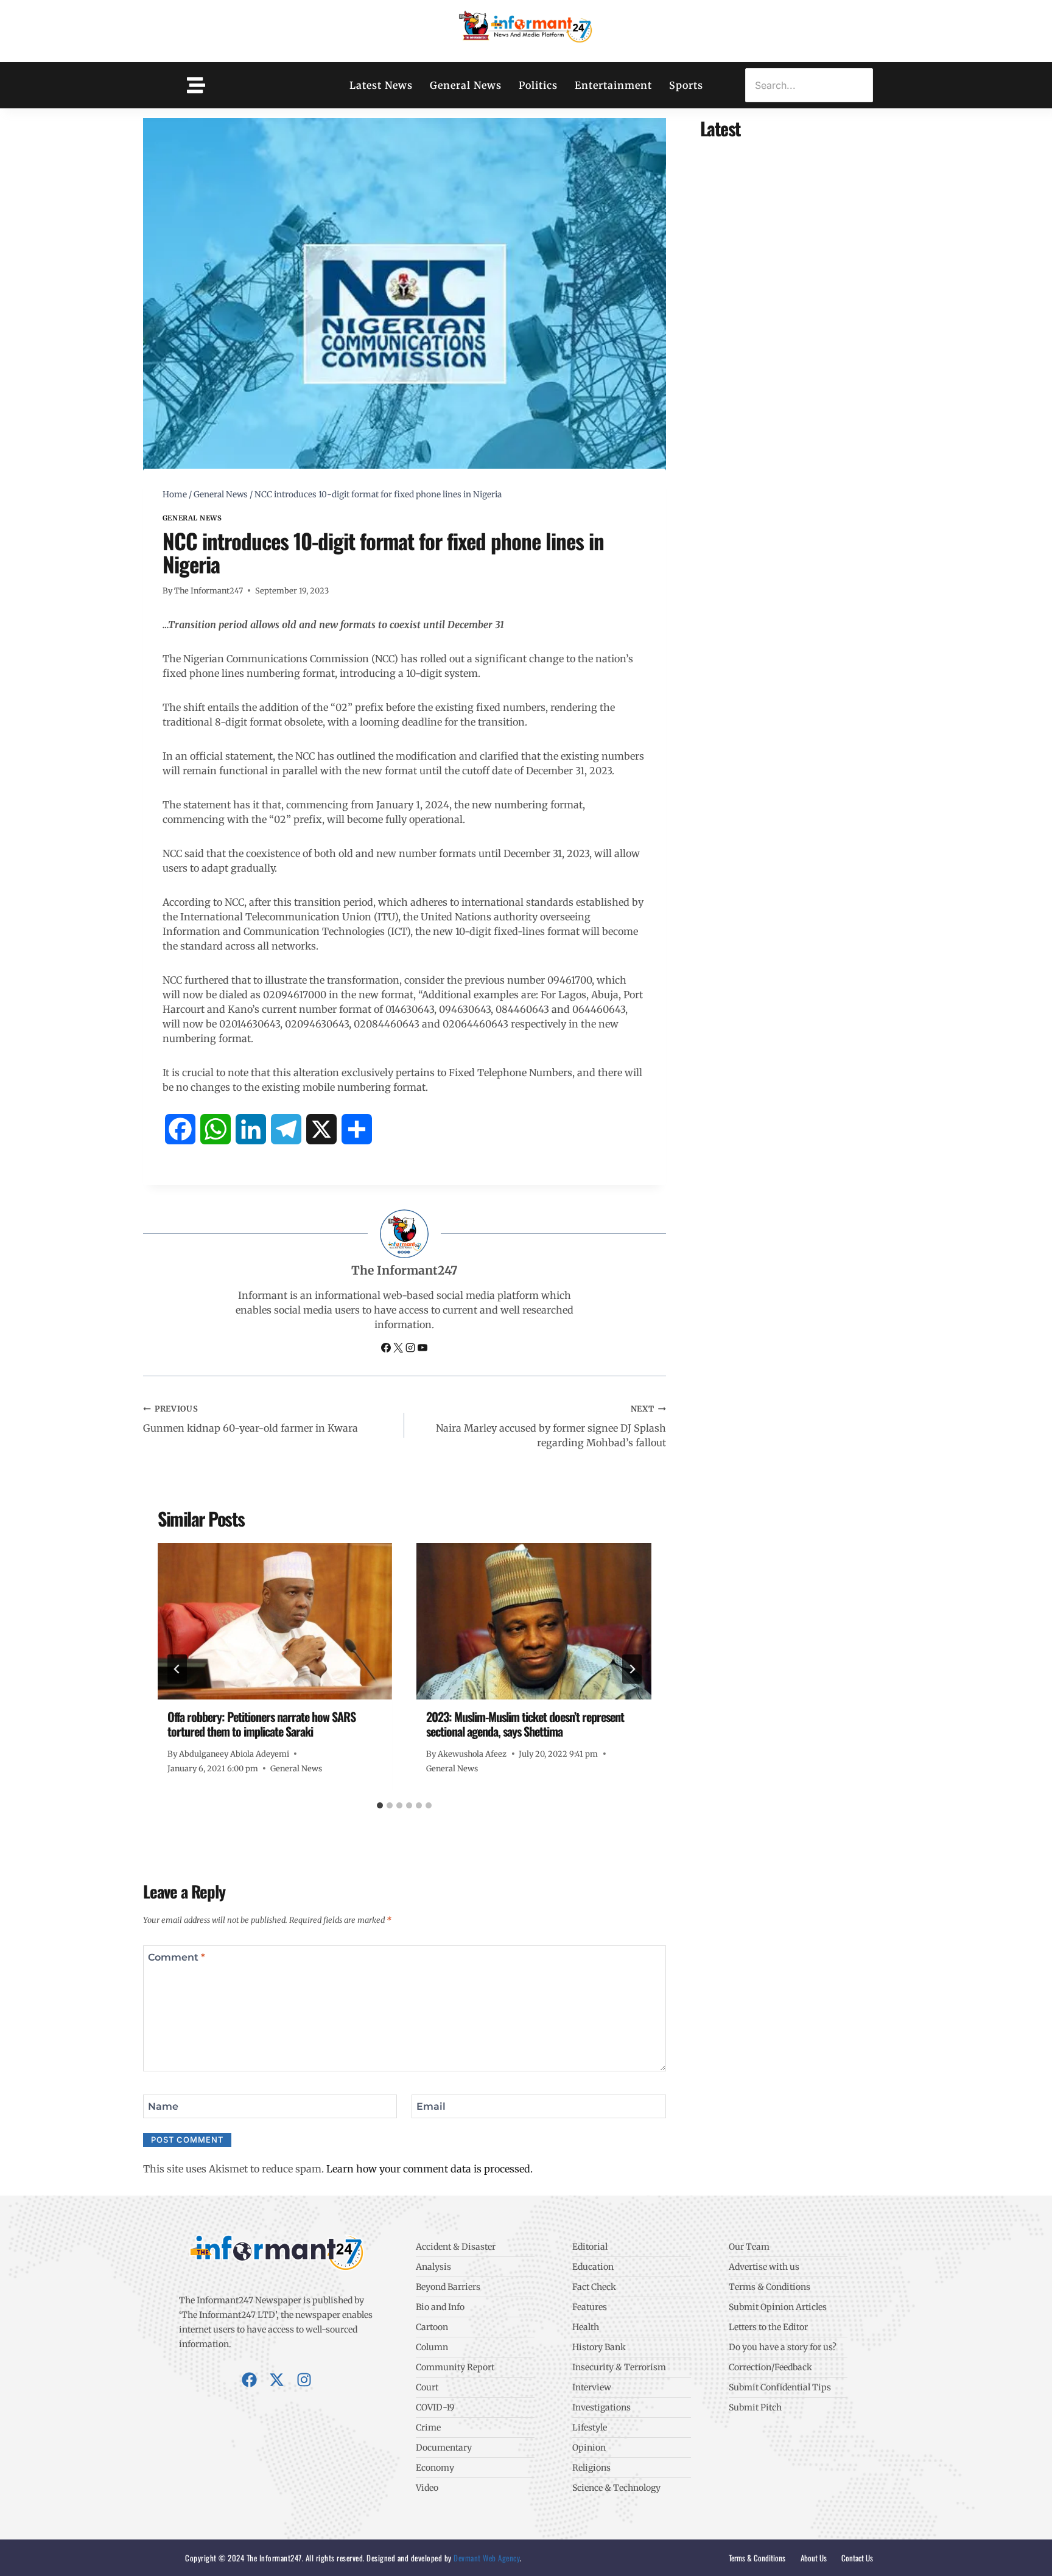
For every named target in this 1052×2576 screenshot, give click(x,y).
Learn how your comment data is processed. (430, 2169)
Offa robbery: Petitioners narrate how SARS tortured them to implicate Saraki (261, 1724)
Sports (686, 85)
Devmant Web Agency (486, 2558)
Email (431, 2106)
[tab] (380, 1805)
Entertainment (613, 85)
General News (466, 85)
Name (163, 2106)
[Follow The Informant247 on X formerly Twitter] (399, 1349)
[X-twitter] (277, 2380)
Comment (177, 1957)
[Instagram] (304, 2380)
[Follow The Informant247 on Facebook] (387, 1349)
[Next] (632, 1669)
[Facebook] (249, 2380)
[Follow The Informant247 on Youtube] (423, 1349)
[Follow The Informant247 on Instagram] (412, 1349)
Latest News (381, 85)
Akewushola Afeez (472, 1754)
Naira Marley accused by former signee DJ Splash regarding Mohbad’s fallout (551, 1426)
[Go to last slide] (177, 1669)
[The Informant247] (526, 29)
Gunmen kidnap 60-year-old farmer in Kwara (251, 1419)
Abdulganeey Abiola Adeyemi (234, 1754)
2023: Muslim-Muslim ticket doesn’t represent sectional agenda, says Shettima (525, 1724)
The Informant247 (209, 590)
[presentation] (275, 1621)
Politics (538, 85)
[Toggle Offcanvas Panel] (196, 85)
